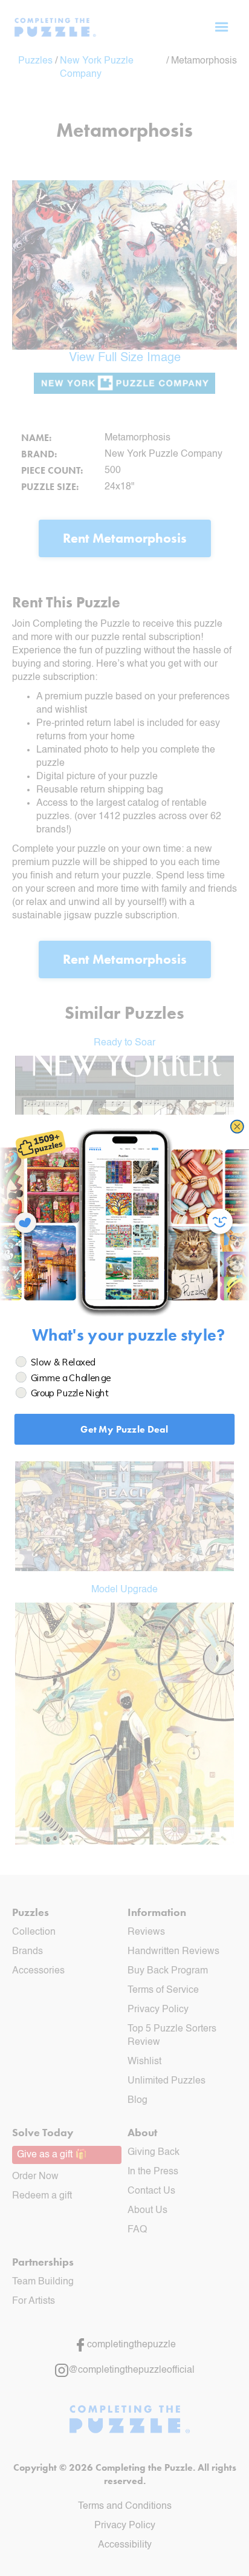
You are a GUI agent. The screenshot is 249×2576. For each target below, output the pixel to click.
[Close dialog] (237, 1127)
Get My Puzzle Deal (124, 1429)
